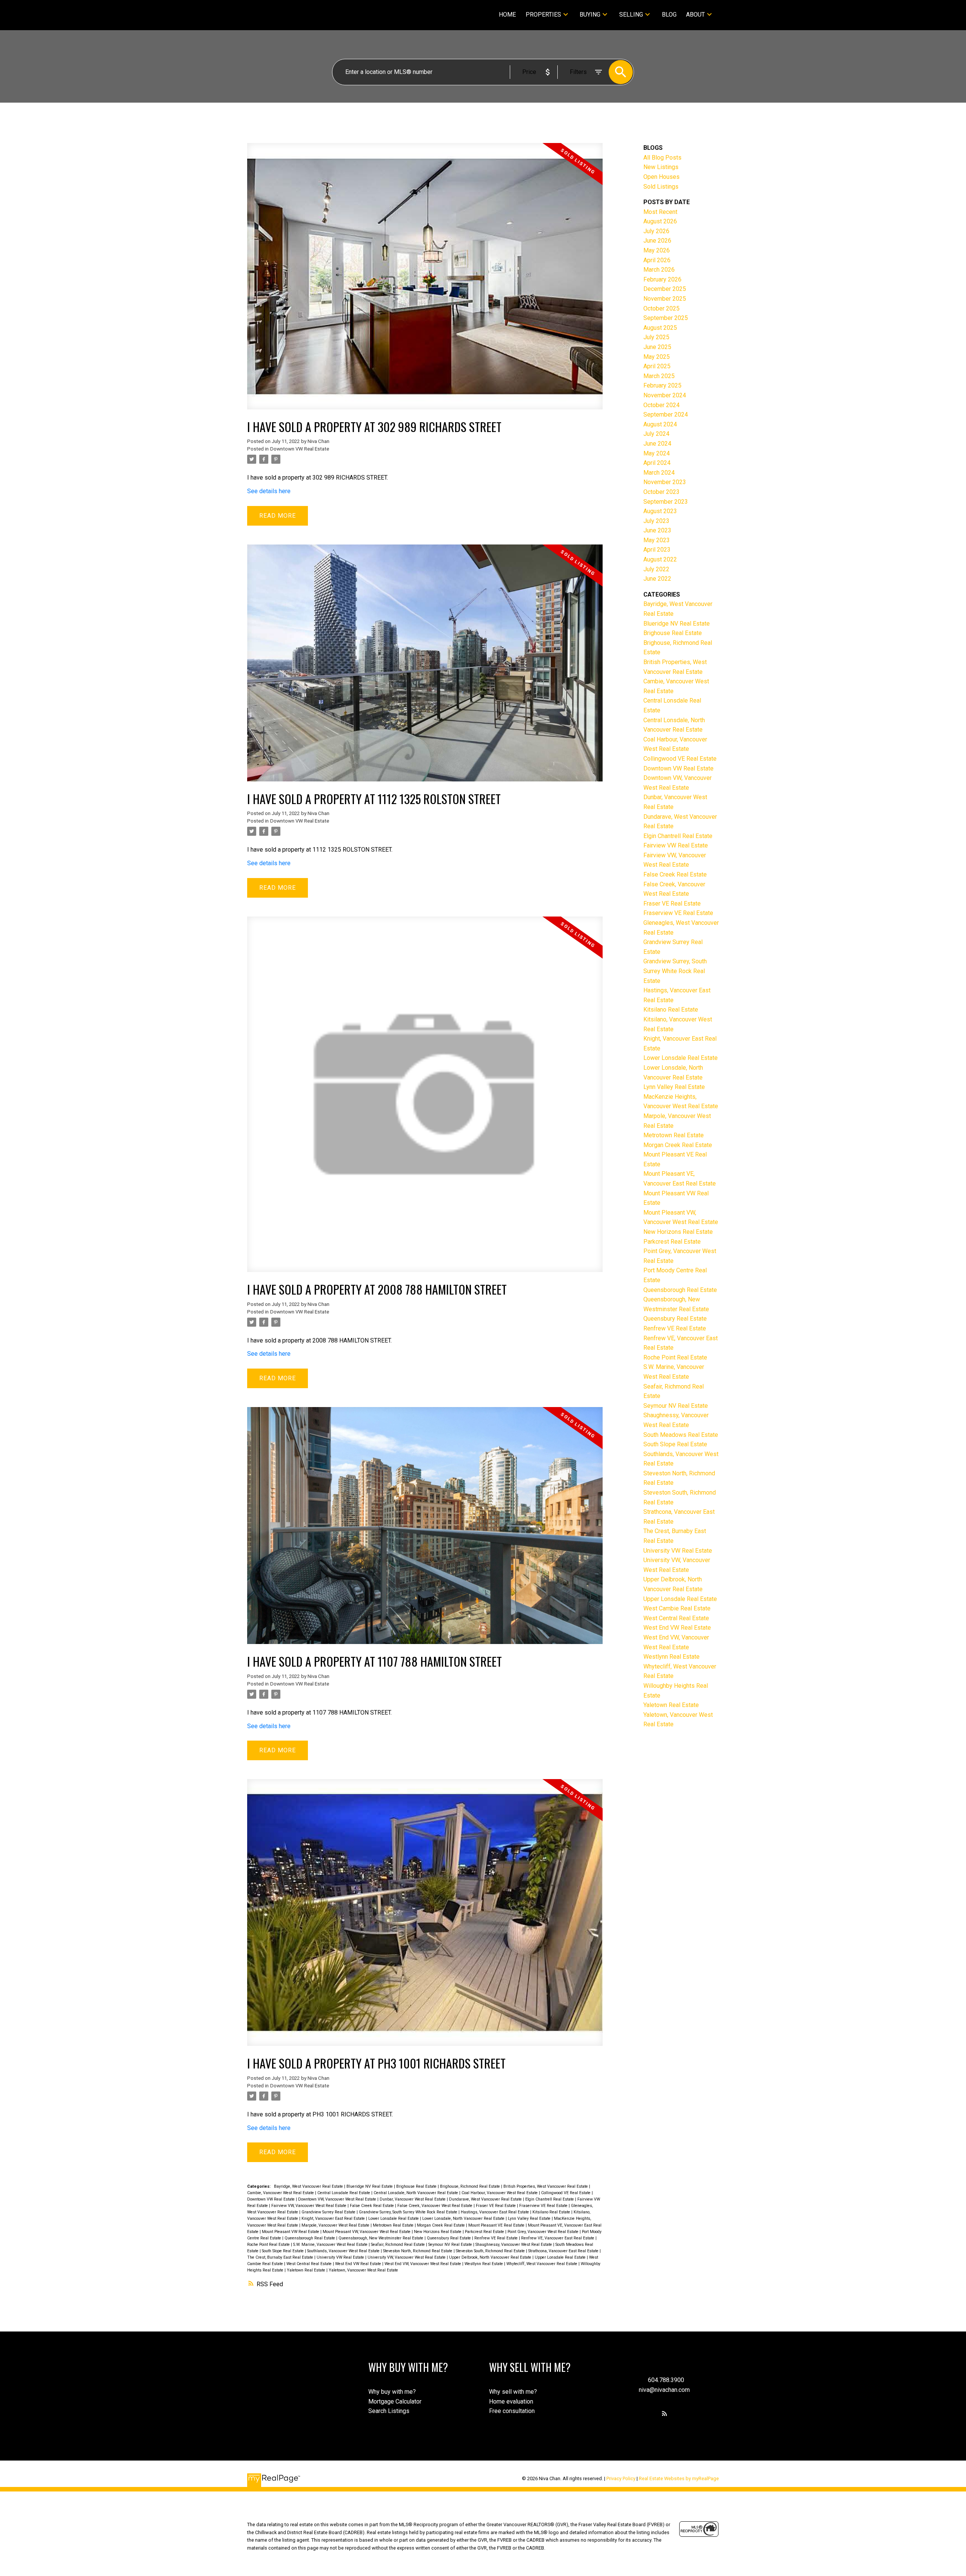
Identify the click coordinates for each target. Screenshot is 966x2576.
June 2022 (657, 579)
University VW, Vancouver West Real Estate (407, 2257)
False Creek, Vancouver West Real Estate (435, 2206)
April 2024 (657, 463)
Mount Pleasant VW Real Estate (291, 2232)
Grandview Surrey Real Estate (329, 2212)
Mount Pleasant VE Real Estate (497, 2225)
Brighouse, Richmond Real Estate (471, 2186)
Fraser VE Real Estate (496, 2206)
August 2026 (660, 221)
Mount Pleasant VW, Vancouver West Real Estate (367, 2232)
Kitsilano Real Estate (552, 2212)
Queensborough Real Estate (310, 2238)
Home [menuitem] (507, 15)
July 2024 (656, 434)
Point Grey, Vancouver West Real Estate (544, 2232)
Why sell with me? (513, 2392)
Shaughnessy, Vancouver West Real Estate (514, 2245)
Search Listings (389, 2411)
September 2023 (666, 502)
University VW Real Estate (341, 2257)
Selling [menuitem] (631, 15)
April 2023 (657, 550)
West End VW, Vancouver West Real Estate (423, 2264)
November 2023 (665, 482)
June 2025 (657, 347)
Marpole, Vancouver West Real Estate (336, 2225)
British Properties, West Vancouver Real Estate (546, 2186)
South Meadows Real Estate (681, 1435)
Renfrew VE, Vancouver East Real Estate (558, 2238)
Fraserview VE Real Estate (544, 2206)
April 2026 (657, 260)
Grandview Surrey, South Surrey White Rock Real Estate (409, 2212)
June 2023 (657, 530)
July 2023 (656, 521)
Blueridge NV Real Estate (370, 2186)
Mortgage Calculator (395, 2401)
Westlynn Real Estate (484, 2264)
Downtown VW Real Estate (300, 449)
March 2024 (659, 473)
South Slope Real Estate (283, 2251)
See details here (269, 491)
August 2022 (660, 559)
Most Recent (660, 212)
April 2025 (657, 366)
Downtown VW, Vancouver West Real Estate (338, 2199)
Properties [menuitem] (543, 15)
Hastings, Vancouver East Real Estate (495, 2212)
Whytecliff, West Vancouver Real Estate (542, 2264)
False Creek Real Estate (372, 2206)
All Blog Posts (662, 158)
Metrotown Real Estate (394, 2225)
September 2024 (666, 414)
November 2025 (665, 299)
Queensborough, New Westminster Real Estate (381, 2238)
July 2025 (656, 337)
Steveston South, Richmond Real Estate (491, 2251)
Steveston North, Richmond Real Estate (418, 2251)
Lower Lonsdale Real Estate (394, 2218)
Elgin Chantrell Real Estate (550, 2199)
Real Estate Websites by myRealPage (679, 2478)
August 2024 (660, 424)
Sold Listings (661, 187)
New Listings (661, 167)
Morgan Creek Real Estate (441, 2225)
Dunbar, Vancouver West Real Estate (413, 2199)
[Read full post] (425, 281)
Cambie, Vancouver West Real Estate (281, 2193)
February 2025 (662, 385)
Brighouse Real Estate (417, 2186)
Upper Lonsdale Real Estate (561, 2257)
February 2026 (662, 279)
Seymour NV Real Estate (451, 2245)
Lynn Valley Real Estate (530, 2218)
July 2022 (656, 569)
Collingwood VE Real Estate (566, 2193)
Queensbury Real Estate (449, 2238)
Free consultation (512, 2411)
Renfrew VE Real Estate (497, 2238)
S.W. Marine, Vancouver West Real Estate (331, 2245)
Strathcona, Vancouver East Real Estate (564, 2251)
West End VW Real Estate (359, 2264)
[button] (665, 2413)
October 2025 (661, 308)
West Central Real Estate (310, 2264)
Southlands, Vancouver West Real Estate (344, 2251)
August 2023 (660, 511)
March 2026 (659, 270)
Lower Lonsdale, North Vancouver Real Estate (464, 2218)
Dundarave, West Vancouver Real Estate (486, 2199)
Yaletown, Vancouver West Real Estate (363, 2270)
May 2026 (657, 250)
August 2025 (660, 328)
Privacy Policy (621, 2478)
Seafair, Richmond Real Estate (398, 2245)
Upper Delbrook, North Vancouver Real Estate (491, 2257)
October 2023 (661, 492)
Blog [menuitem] (669, 15)
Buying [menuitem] (590, 15)
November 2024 (665, 395)
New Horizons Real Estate (438, 2232)
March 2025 (659, 376)
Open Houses (661, 177)
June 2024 (657, 444)
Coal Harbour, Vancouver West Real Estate (500, 2193)
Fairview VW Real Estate (676, 845)
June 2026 (657, 241)
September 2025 (666, 318)
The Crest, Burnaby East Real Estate (281, 2257)
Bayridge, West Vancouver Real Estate (309, 2186)
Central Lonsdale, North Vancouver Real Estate (416, 2193)
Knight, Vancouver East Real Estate (334, 2218)
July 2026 (656, 231)
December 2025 (665, 289)
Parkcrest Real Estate (485, 2232)
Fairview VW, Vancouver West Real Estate (309, 2206)
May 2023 (657, 540)
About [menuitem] (695, 15)
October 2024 (661, 405)
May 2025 (657, 357)
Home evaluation (511, 2401)
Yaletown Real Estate (307, 2270)
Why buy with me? (392, 2392)
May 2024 (657, 453)
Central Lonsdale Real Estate (344, 2193)
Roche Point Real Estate (269, 2245)
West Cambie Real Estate (677, 1608)
